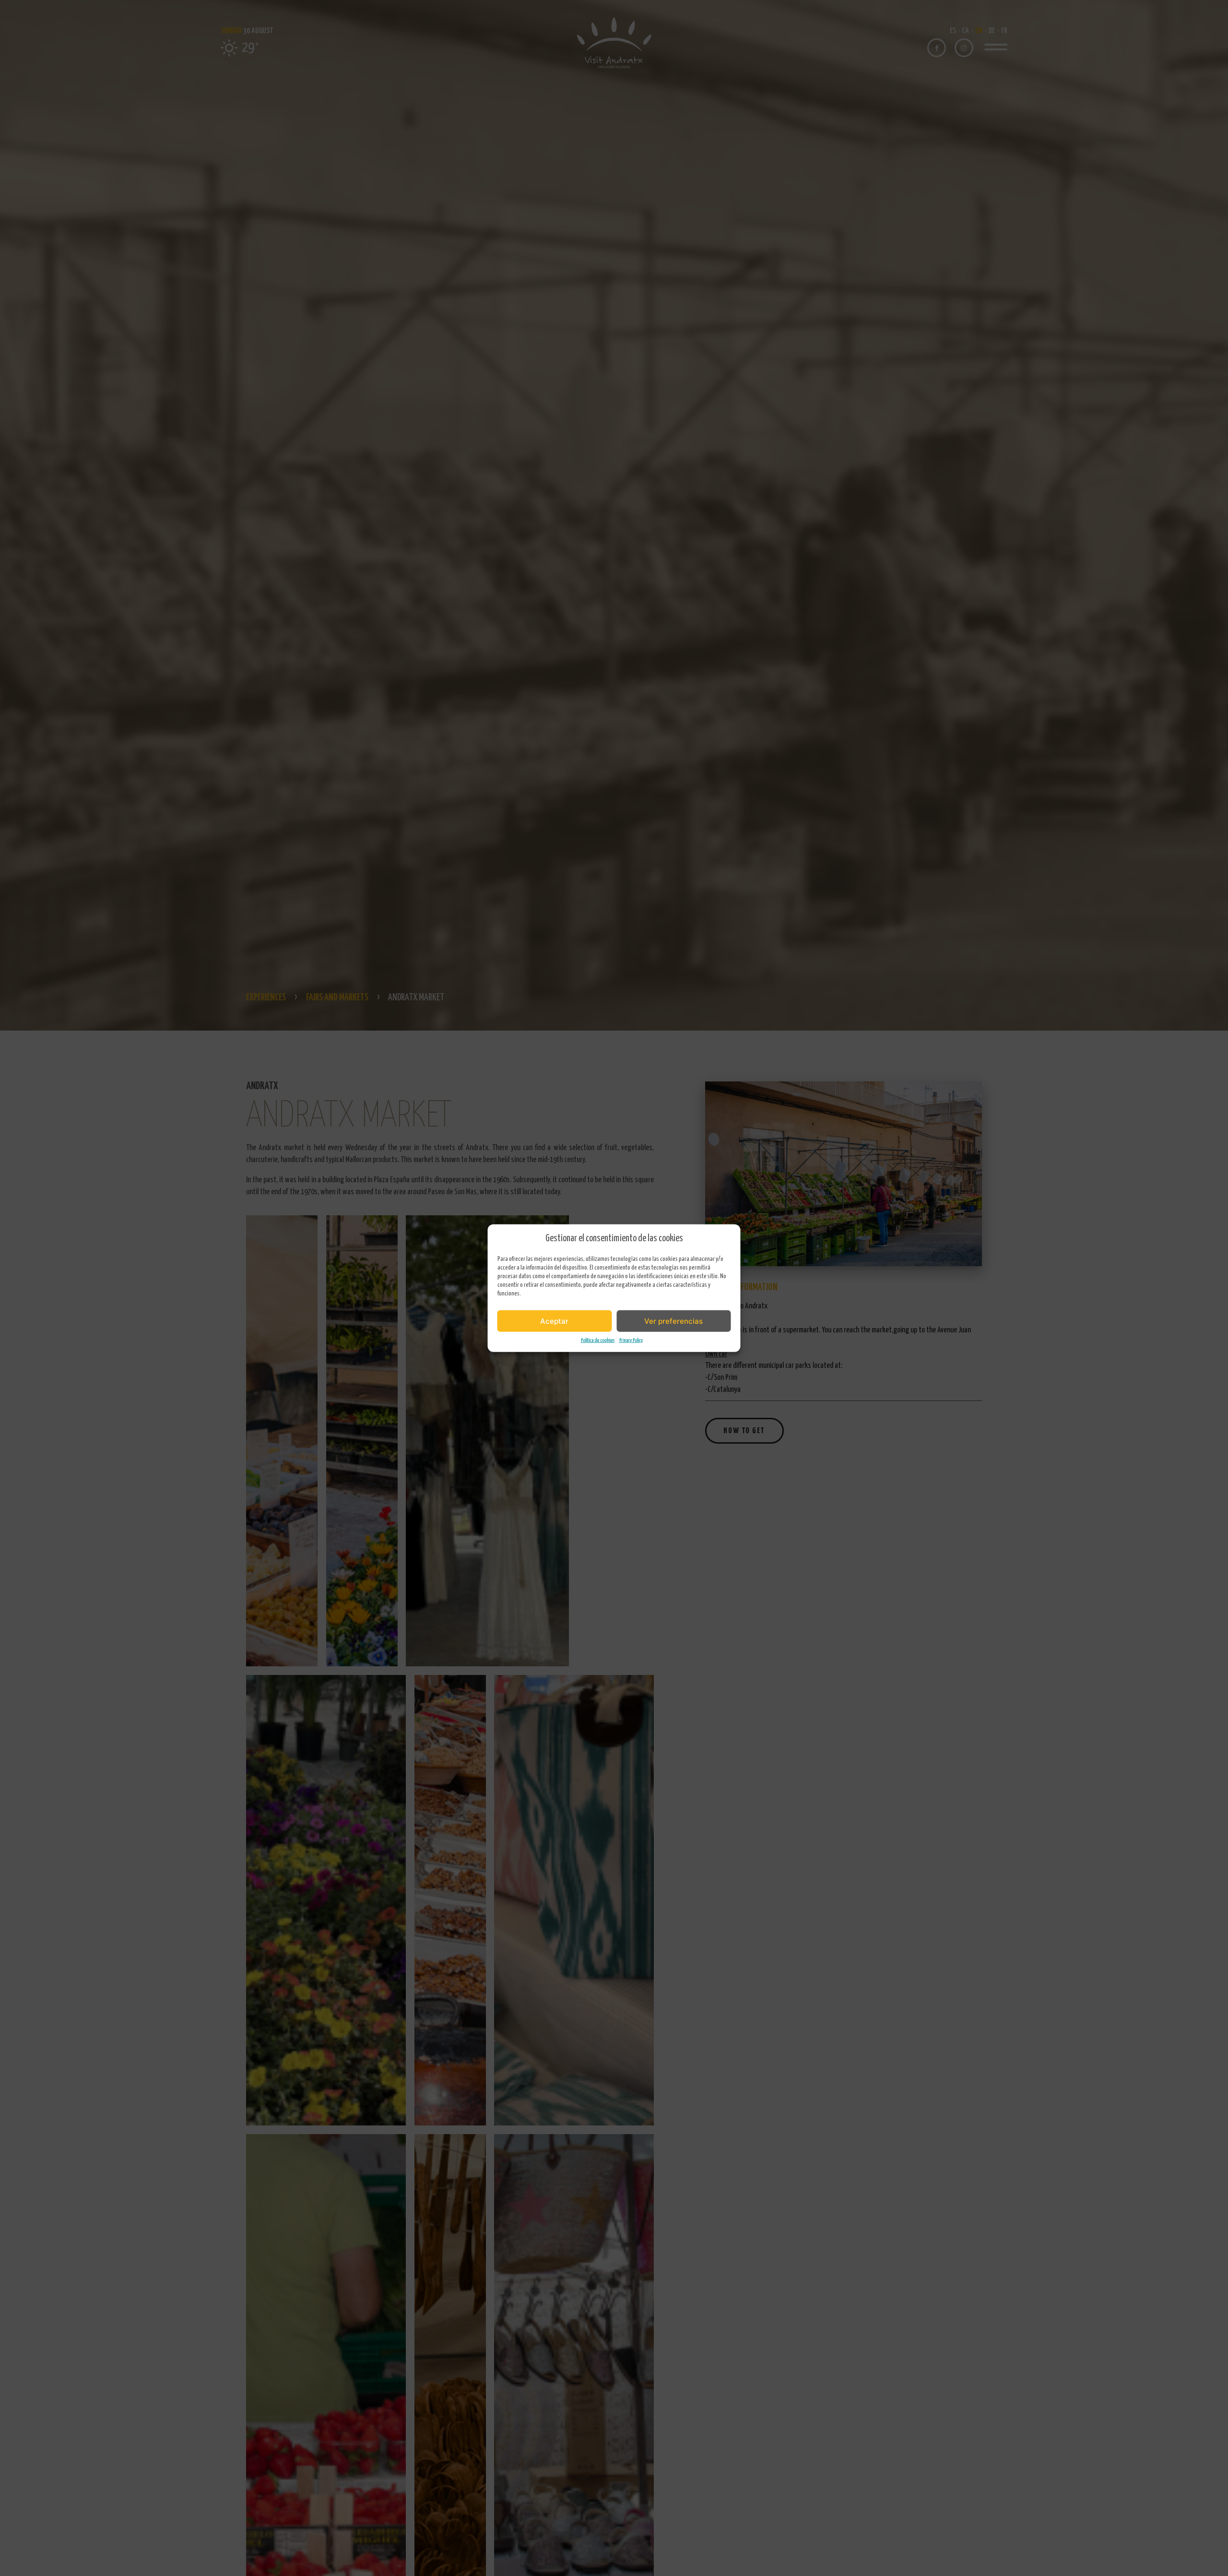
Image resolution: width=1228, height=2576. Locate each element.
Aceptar (554, 1321)
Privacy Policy (631, 1340)
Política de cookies (598, 1340)
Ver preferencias (673, 1321)
